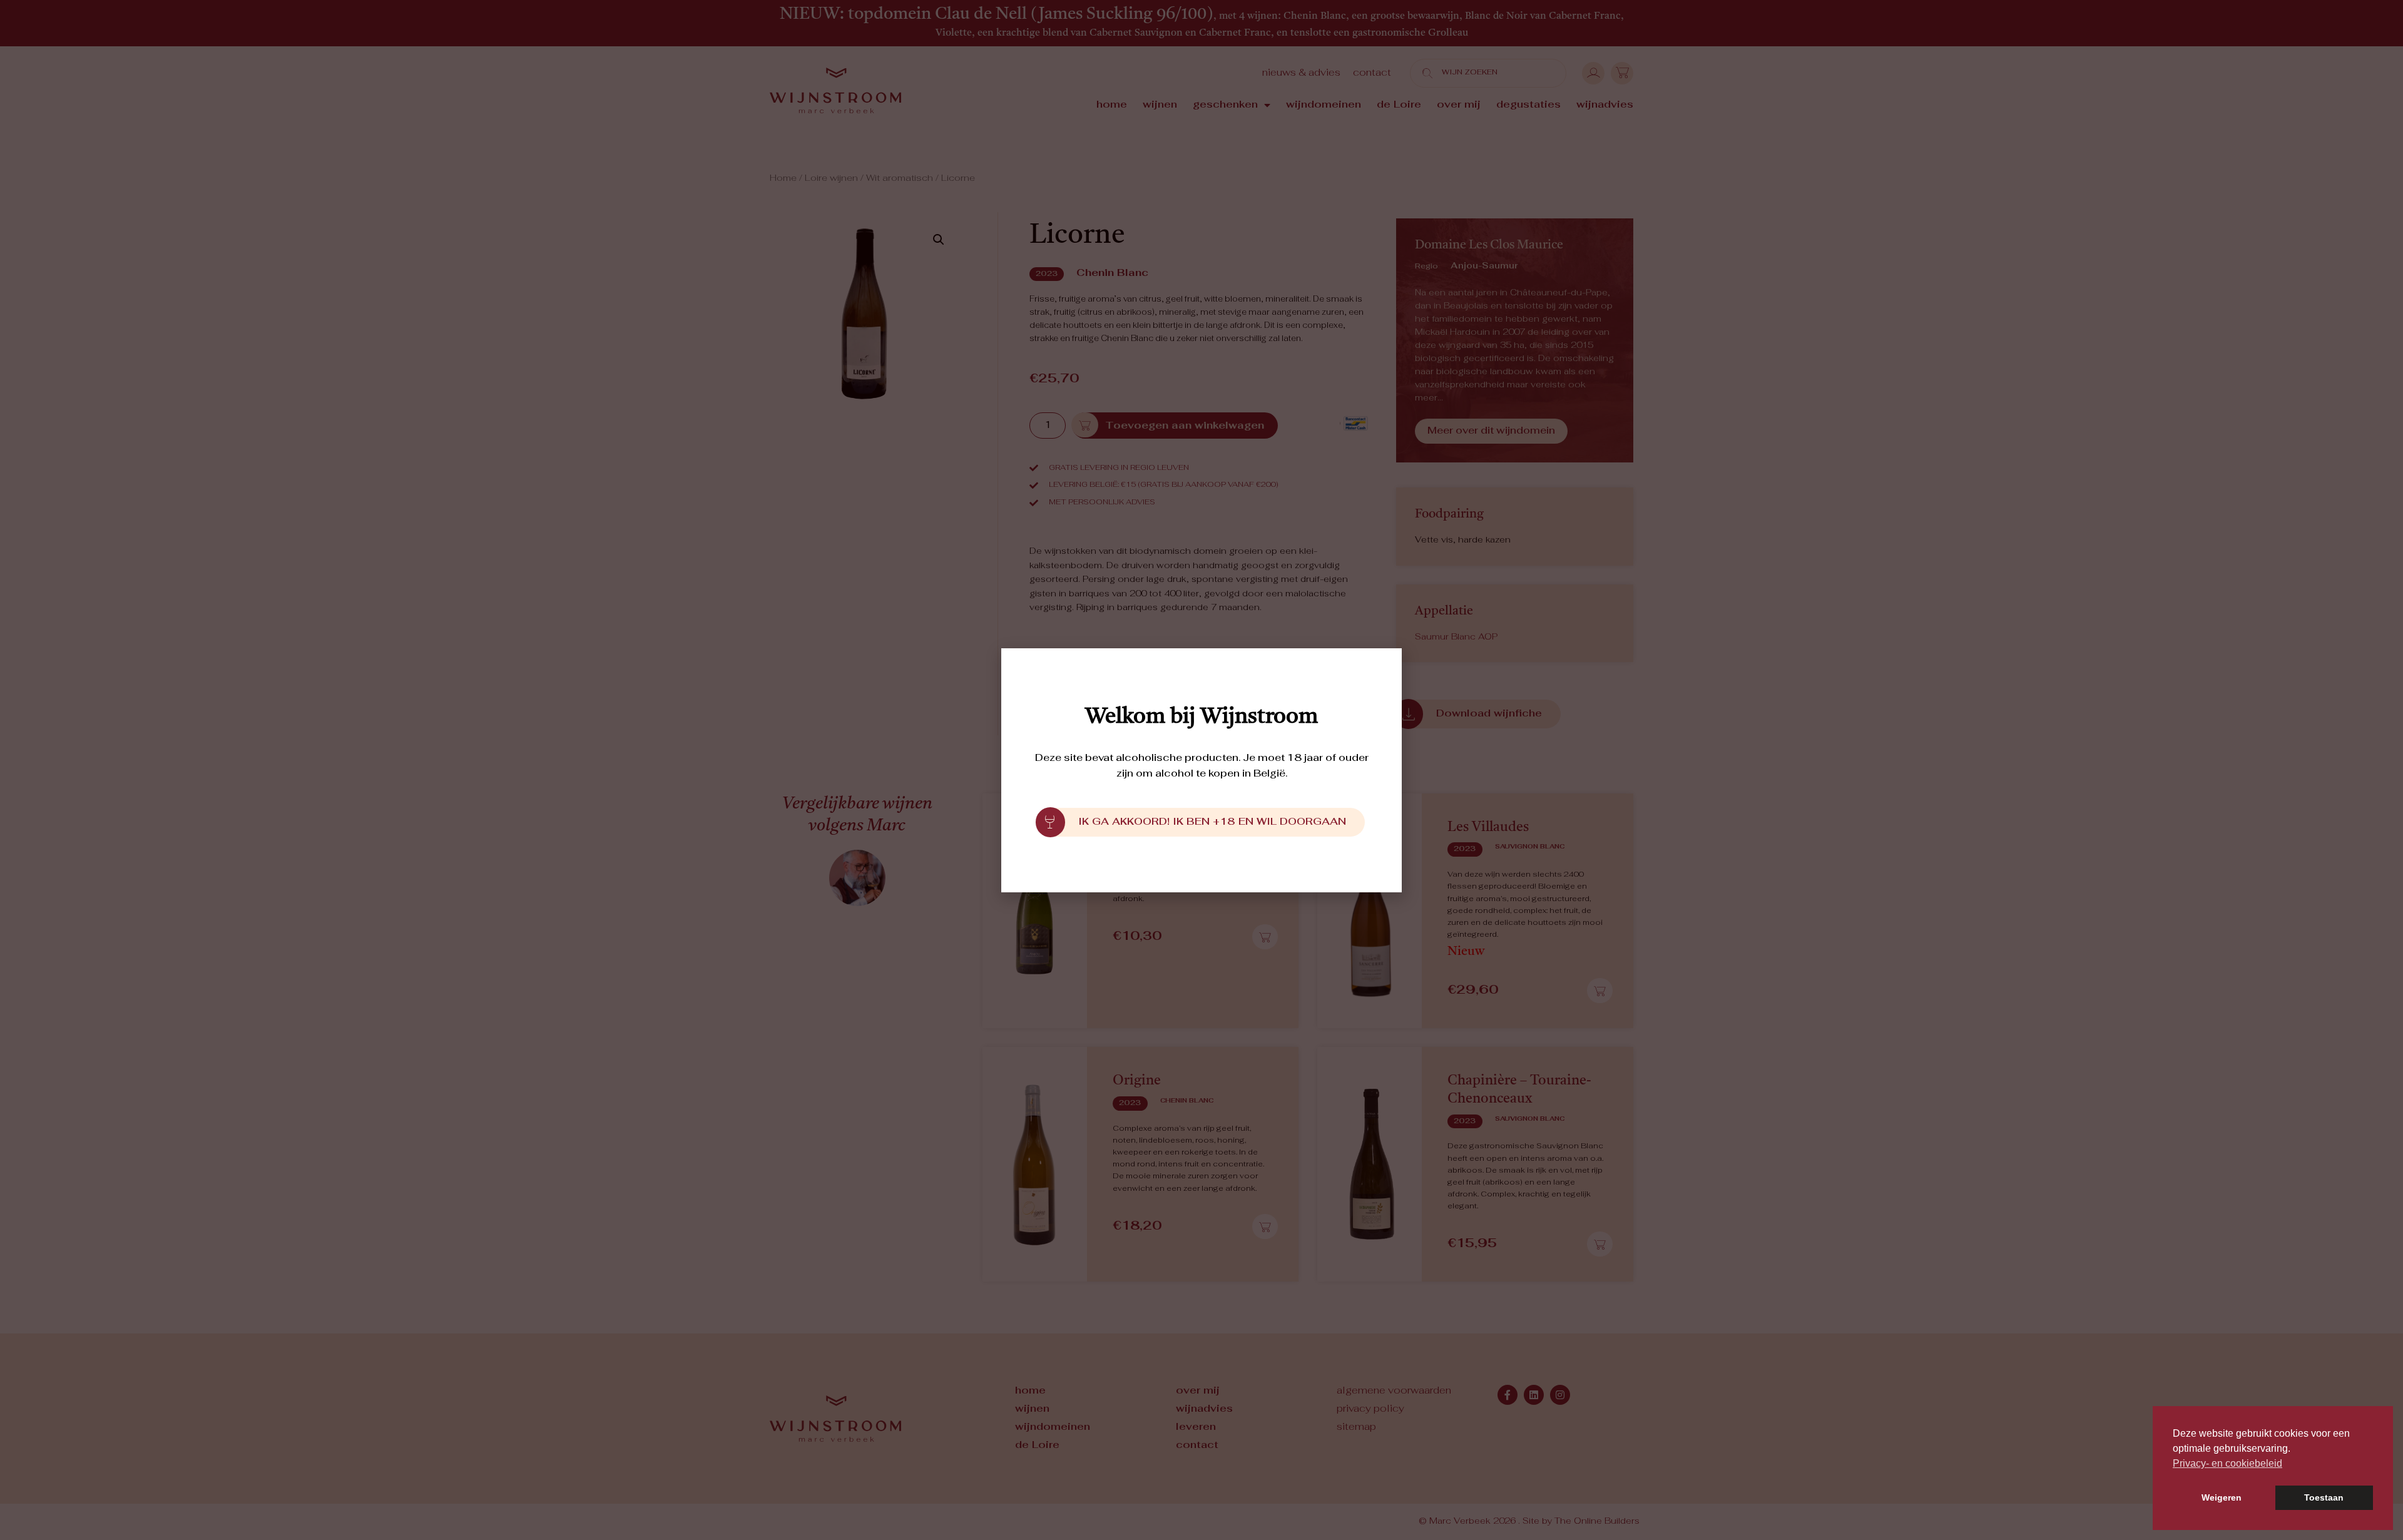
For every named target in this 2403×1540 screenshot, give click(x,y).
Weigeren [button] (2222, 1497)
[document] (1201, 770)
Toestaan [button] (2324, 1497)
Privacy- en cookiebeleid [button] (2227, 1463)
